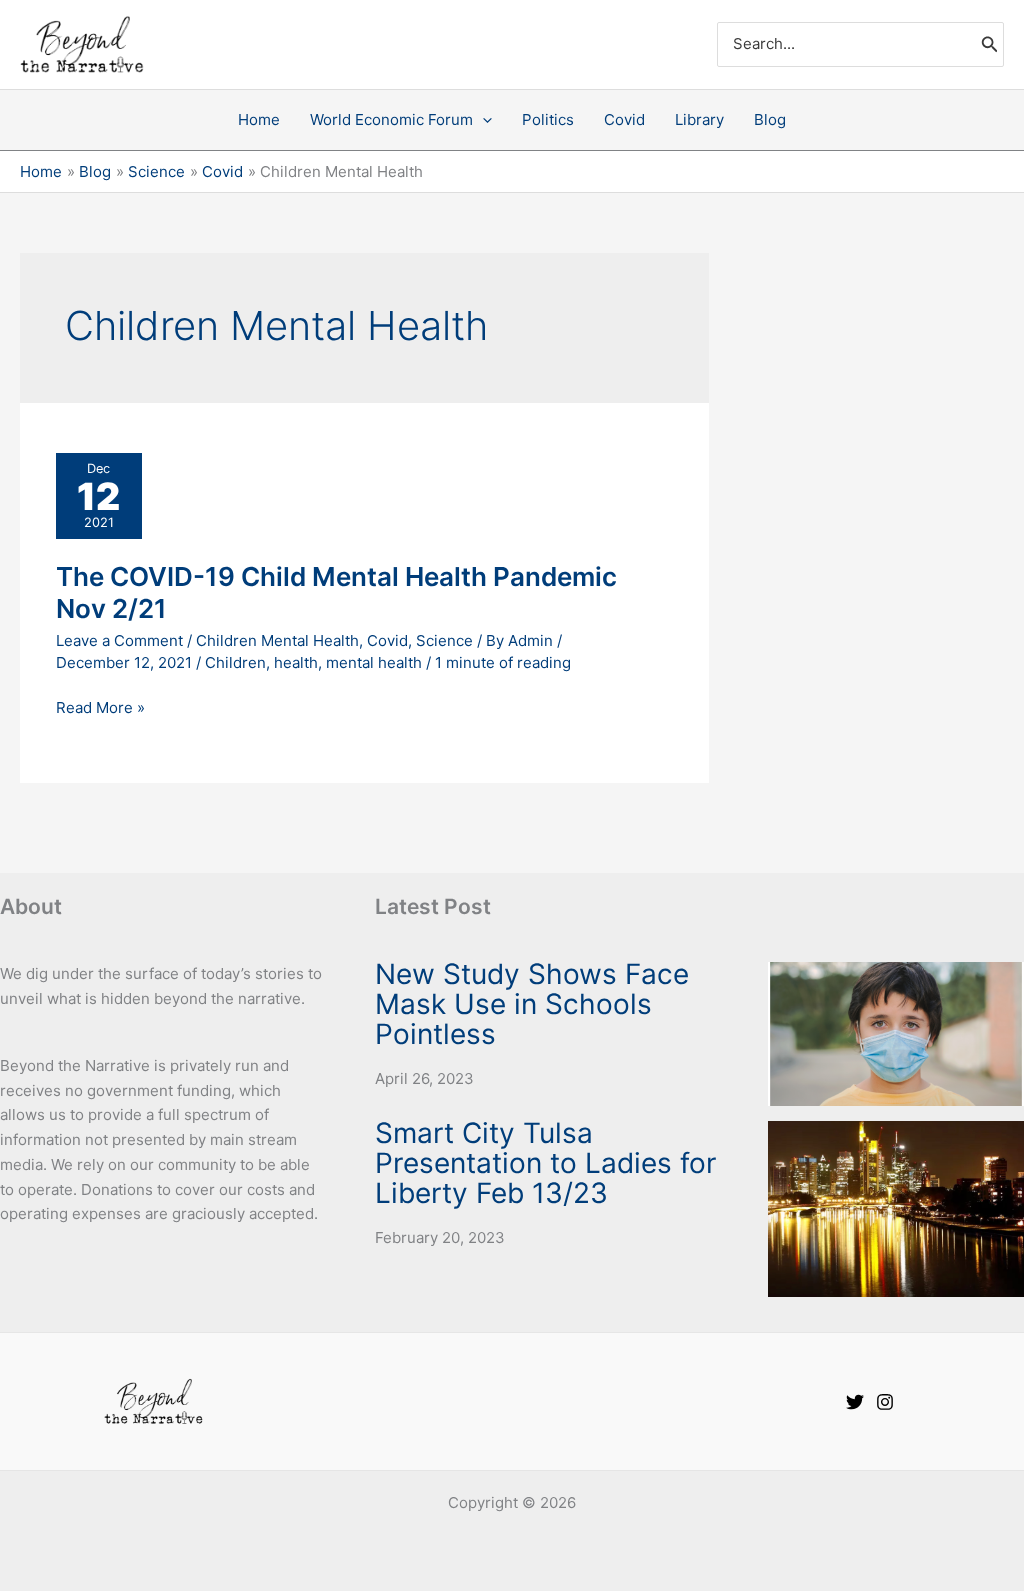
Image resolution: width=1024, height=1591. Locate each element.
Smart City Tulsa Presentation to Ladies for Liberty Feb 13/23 (545, 1163)
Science (444, 640)
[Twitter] (855, 1402)
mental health (374, 662)
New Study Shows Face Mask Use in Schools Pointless (532, 1004)
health (296, 662)
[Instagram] (885, 1402)
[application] (482, 120)
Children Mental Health (277, 640)
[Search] (990, 44)
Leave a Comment (119, 640)
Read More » (100, 706)
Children (235, 662)
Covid (387, 640)
